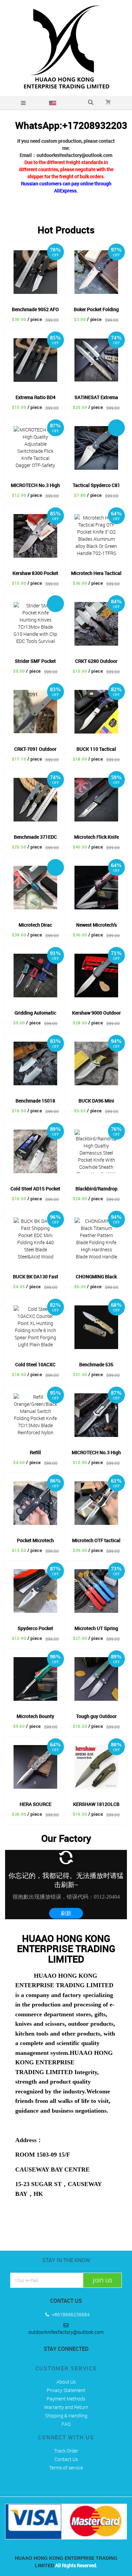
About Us (66, 2382)
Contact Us (66, 2459)
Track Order (66, 2451)
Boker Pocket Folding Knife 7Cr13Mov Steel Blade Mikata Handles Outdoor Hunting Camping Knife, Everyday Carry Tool (96, 310)
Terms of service (66, 2468)
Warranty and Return (66, 2407)
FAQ (66, 2424)
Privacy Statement (66, 2390)
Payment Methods (66, 2399)
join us (103, 2280)
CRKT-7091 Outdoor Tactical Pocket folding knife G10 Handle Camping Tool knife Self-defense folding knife (36, 750)
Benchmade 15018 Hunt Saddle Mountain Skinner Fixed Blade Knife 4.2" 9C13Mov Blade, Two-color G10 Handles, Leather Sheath (36, 1101)
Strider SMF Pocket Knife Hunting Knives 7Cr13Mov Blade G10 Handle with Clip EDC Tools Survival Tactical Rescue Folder (36, 662)
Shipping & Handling (66, 2416)
